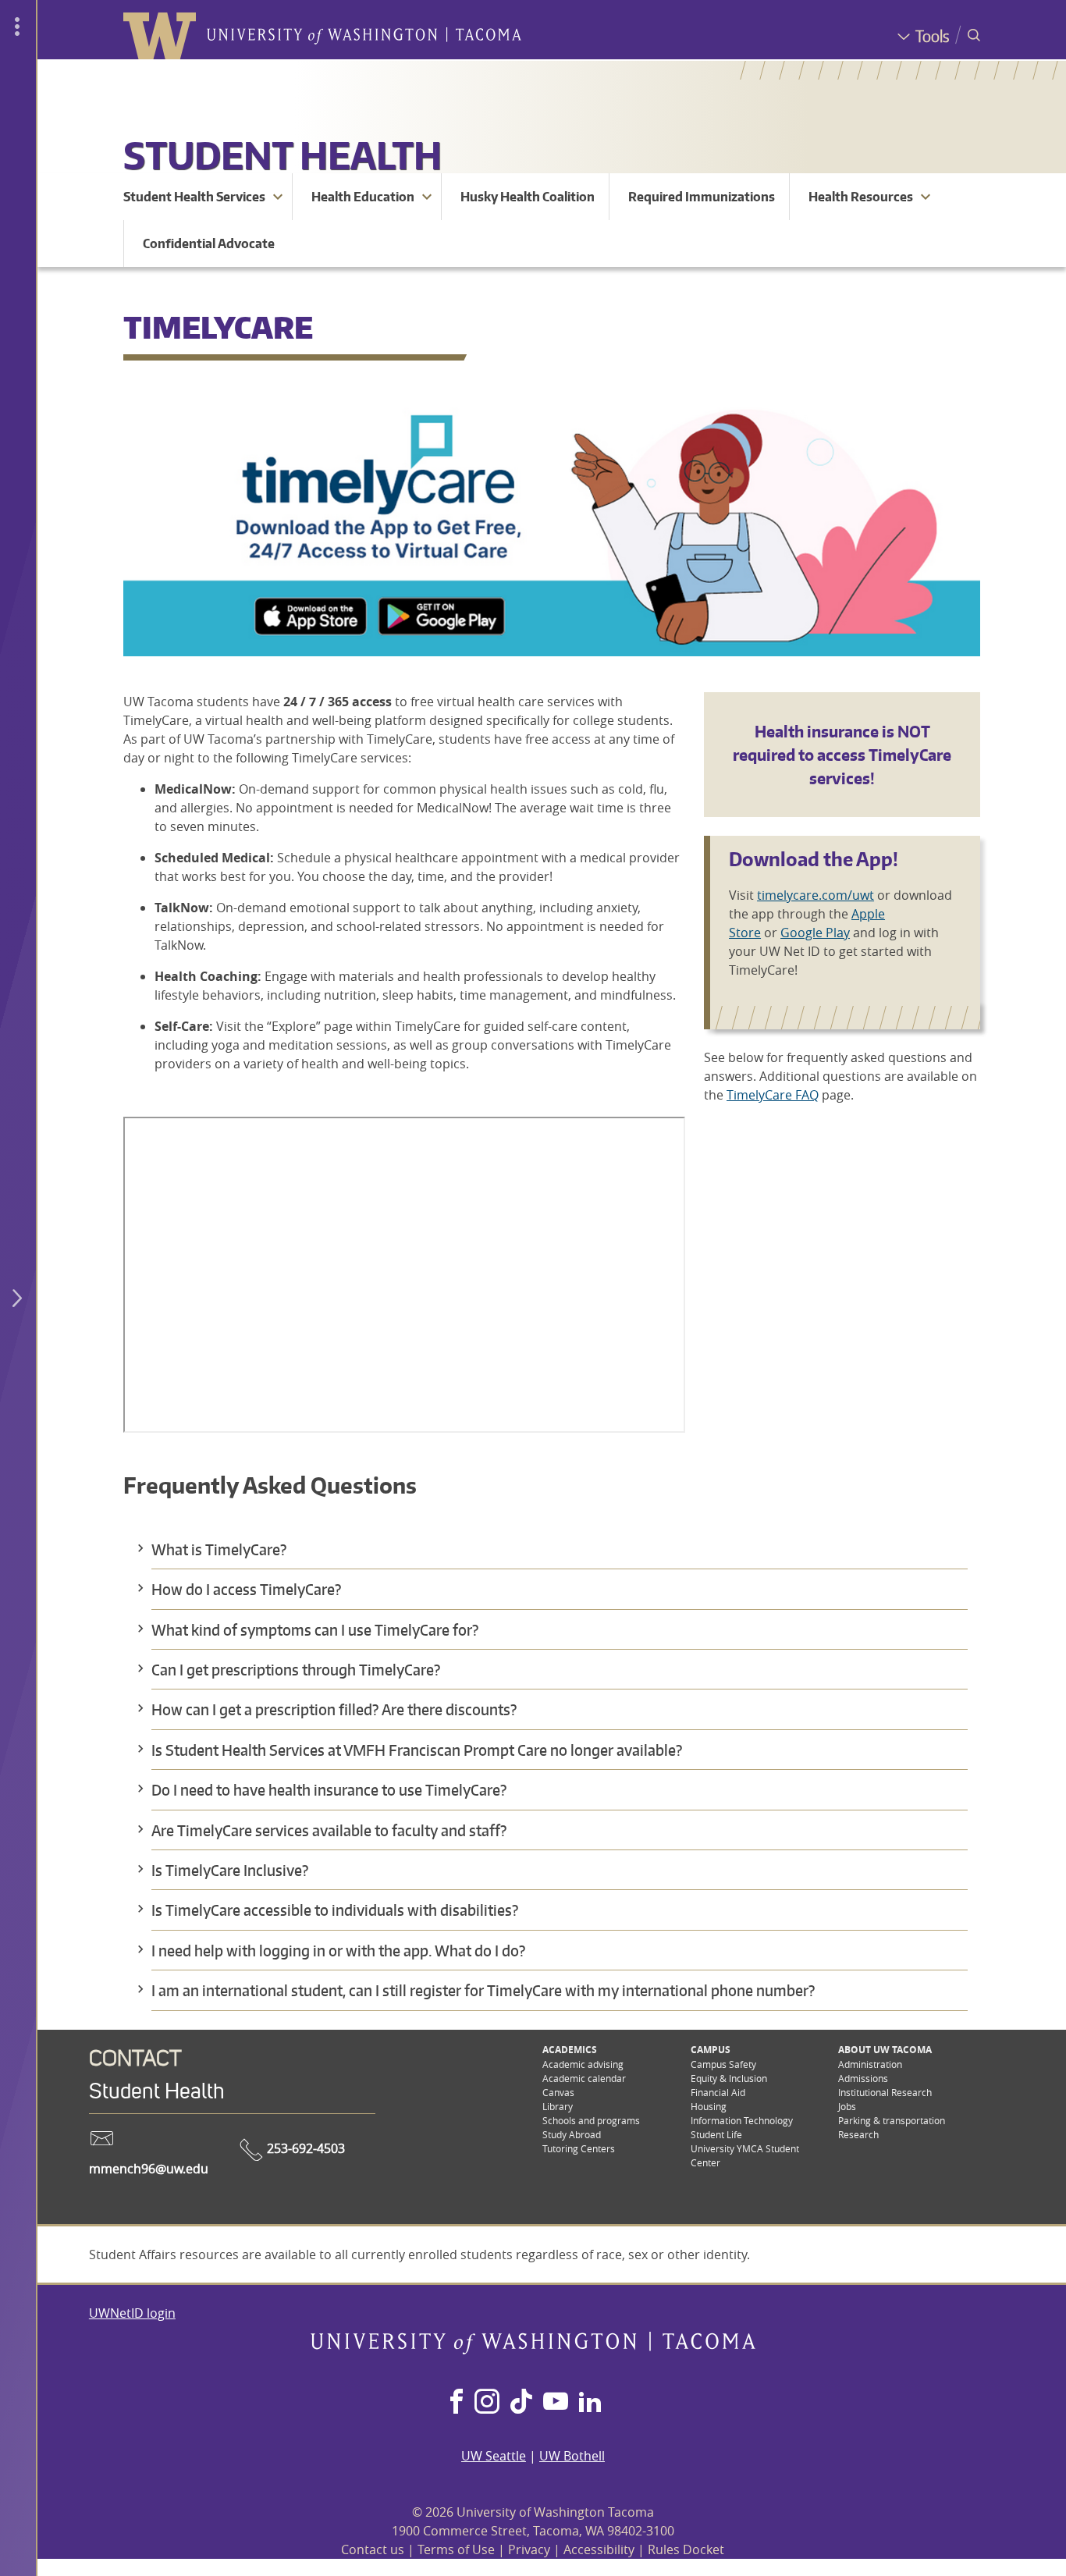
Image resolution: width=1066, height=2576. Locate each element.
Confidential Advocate (209, 243)
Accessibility (599, 2549)
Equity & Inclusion (729, 2078)
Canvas (558, 2092)
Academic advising (583, 2064)
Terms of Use (456, 2549)
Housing (709, 2106)
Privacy (529, 2549)
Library (558, 2106)
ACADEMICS (570, 2050)
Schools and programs (591, 2120)
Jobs (847, 2106)
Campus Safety (723, 2064)
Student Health (282, 155)
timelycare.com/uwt (815, 895)
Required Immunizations (702, 197)
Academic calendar (584, 2078)
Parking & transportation (892, 2120)
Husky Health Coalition (528, 197)
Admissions (863, 2078)
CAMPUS (711, 2050)
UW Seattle (494, 2456)
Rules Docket (686, 2549)
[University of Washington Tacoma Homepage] (533, 2350)
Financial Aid (718, 2092)
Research (858, 2134)
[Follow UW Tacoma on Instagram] (487, 2403)
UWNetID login (132, 2313)
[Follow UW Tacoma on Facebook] (457, 2403)
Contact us (373, 2549)
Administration (870, 2064)
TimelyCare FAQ (773, 1095)
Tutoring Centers (579, 2148)
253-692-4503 (304, 2148)
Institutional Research (885, 2092)
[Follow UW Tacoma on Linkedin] (590, 2403)
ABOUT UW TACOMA (885, 2050)
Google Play (815, 933)
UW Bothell (572, 2456)
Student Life (716, 2134)
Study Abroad (572, 2134)
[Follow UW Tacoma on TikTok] (521, 2403)
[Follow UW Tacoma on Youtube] (556, 2403)
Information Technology (742, 2120)
